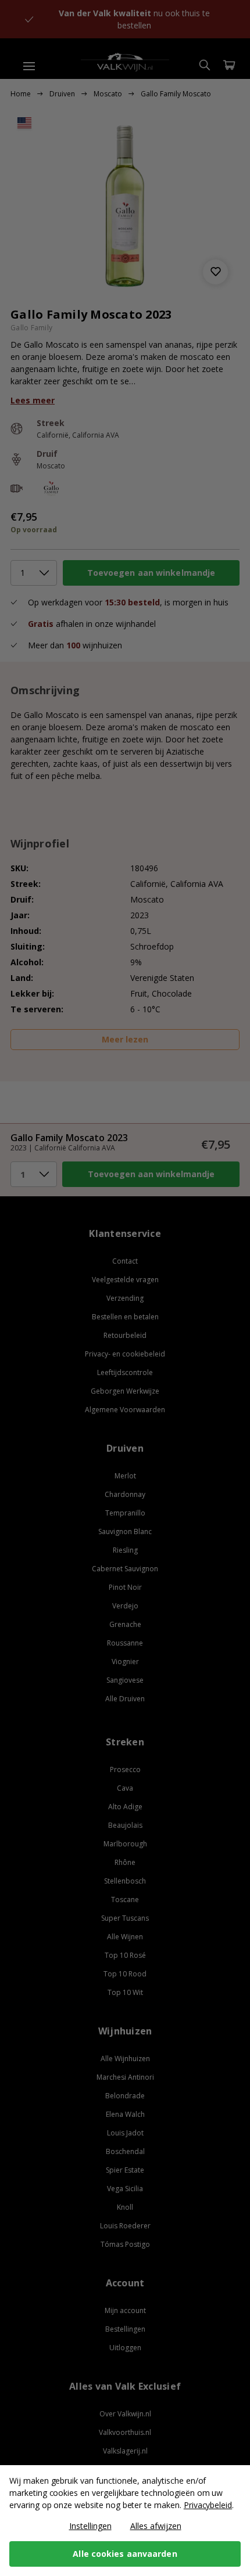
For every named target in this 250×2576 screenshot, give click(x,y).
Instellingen (90, 2526)
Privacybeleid (208, 2505)
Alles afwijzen (156, 2526)
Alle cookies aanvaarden (125, 2554)
